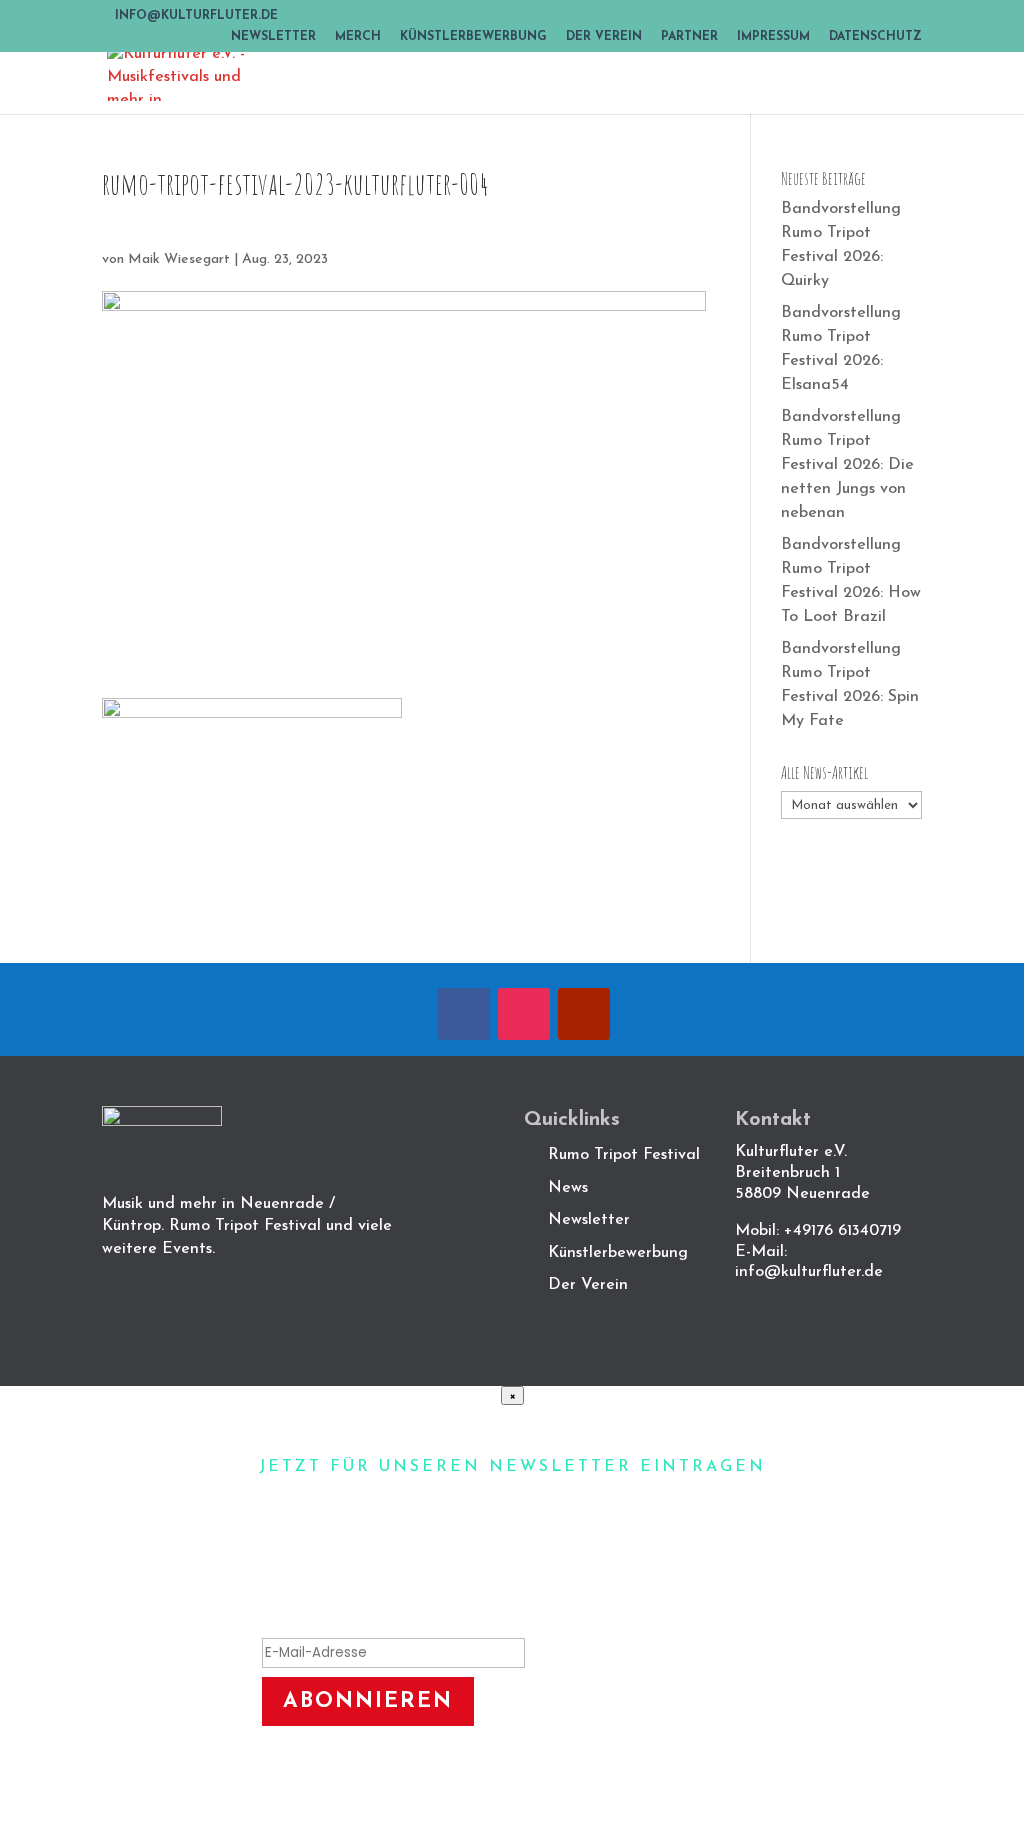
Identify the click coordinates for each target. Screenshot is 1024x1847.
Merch (358, 37)
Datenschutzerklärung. (621, 1782)
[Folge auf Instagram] (524, 1014)
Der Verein (604, 37)
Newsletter (273, 37)
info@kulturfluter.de (809, 1272)
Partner (689, 37)
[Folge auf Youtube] (584, 1014)
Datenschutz (875, 37)
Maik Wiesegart (179, 259)
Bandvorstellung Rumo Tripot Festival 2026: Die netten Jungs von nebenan (847, 465)
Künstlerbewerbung (473, 37)
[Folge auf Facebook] (464, 1014)
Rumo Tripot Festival (624, 1155)
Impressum (773, 37)
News (568, 1188)
